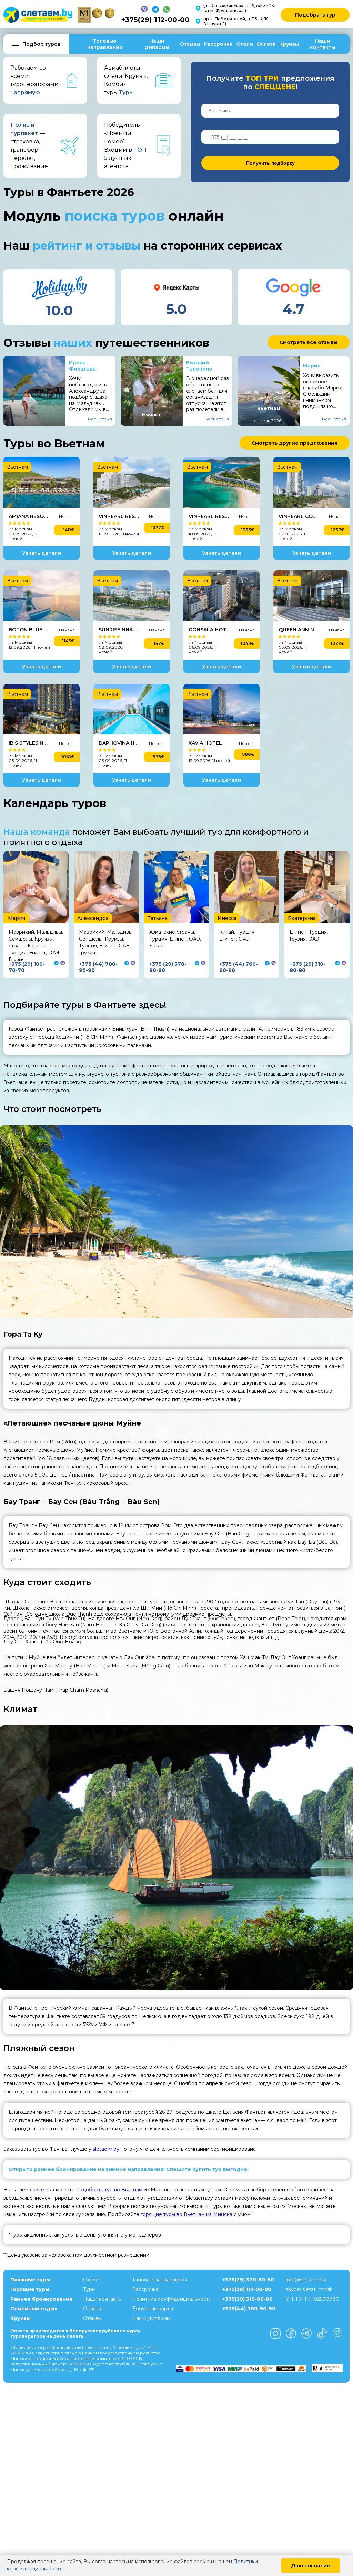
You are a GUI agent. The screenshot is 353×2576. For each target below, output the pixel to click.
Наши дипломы (157, 44)
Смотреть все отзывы (309, 342)
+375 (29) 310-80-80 (307, 967)
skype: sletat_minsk (309, 2289)
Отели (245, 44)
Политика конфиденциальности (172, 2299)
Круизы (289, 44)
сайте (37, 2190)
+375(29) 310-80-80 (248, 2299)
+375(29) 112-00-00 (155, 20)
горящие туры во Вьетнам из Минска (186, 2214)
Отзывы (190, 44)
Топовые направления (105, 44)
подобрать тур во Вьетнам (109, 2190)
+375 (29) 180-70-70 (27, 967)
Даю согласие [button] (311, 2565)
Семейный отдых (34, 2309)
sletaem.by (106, 2149)
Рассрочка (218, 44)
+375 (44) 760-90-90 (239, 967)
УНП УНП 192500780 (312, 2299)
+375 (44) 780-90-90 (98, 967)
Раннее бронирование (42, 2299)
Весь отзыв (100, 419)
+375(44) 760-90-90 (249, 2309)
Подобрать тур (315, 15)
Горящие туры (30, 2289)
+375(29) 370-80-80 (248, 2280)
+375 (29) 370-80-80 (168, 967)
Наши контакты (322, 44)
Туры (89, 2289)
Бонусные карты (153, 2309)
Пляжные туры (30, 2280)
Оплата (266, 44)
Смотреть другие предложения (295, 443)
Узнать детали (42, 553)
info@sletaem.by (306, 2280)
